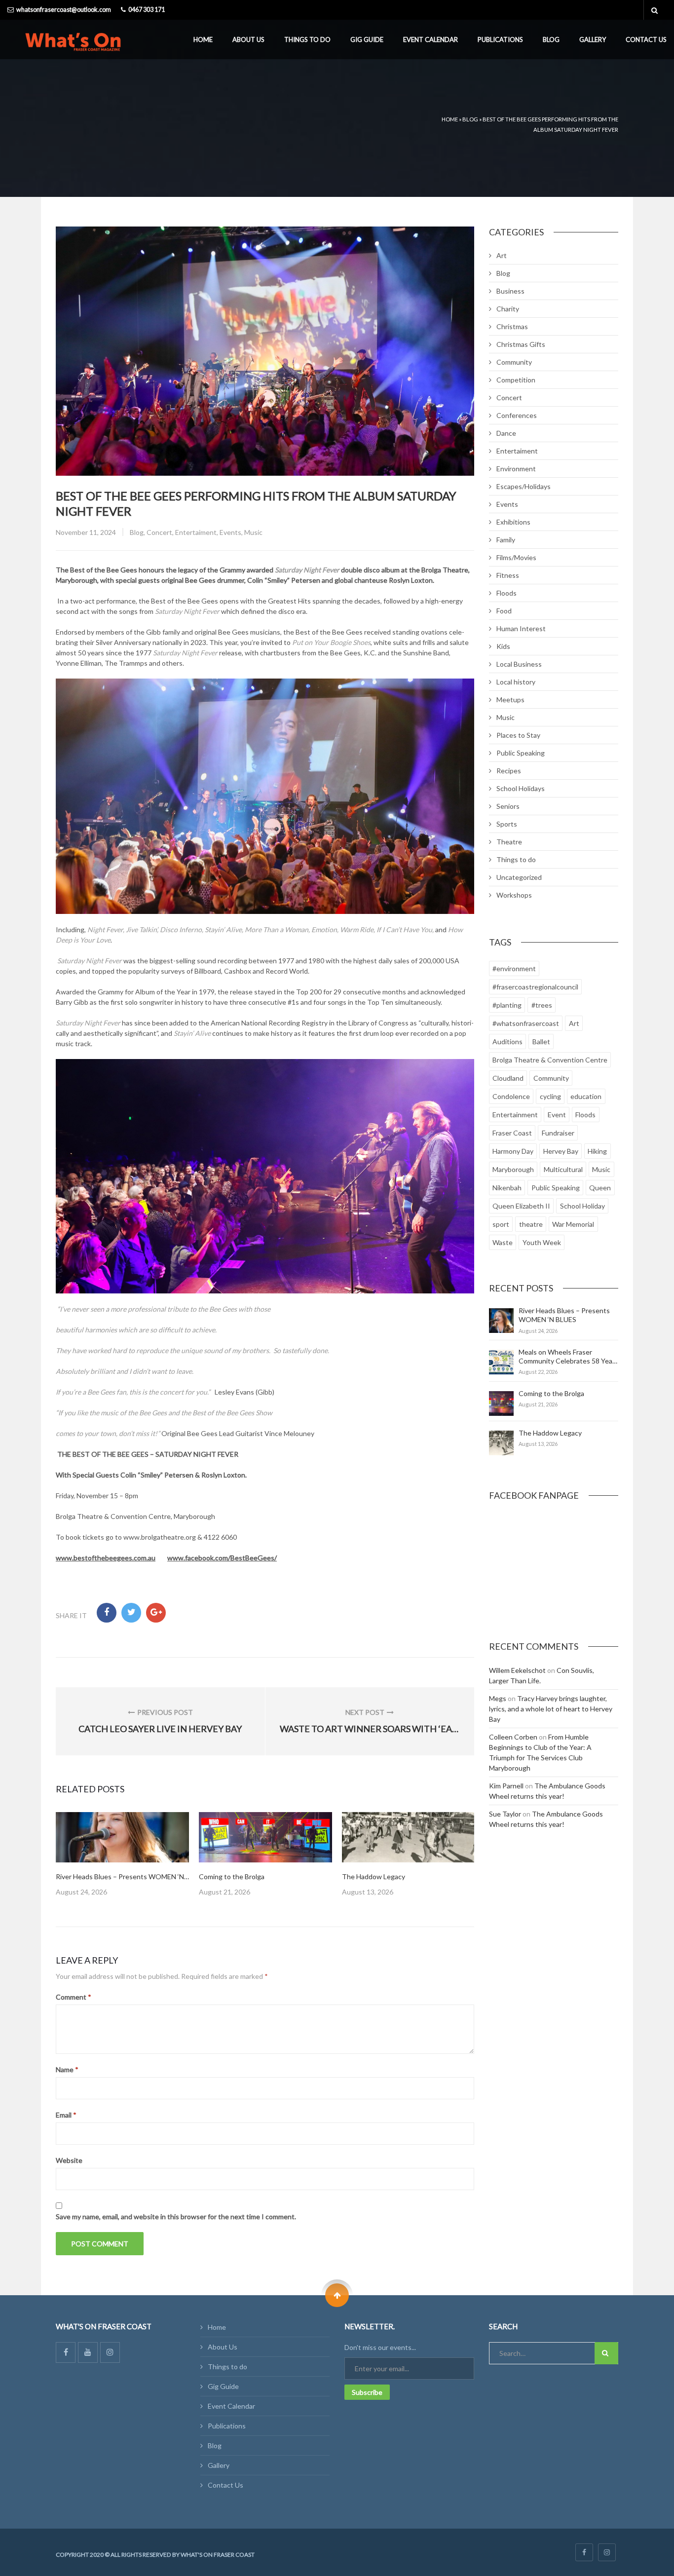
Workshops (514, 895)
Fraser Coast (512, 1133)
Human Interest (521, 628)
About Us (248, 39)
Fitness (508, 575)
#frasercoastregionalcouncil (535, 987)
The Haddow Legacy (374, 1876)
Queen (600, 1188)
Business (510, 291)
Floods (506, 593)
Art (502, 255)
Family (506, 540)
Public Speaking (521, 753)
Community (514, 362)
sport (501, 1224)
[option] (122, 1855)
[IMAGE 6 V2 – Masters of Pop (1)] (265, 1837)
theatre (531, 1224)
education (586, 1096)
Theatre (509, 842)
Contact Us (646, 39)
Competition (516, 380)
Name (67, 2069)
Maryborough (513, 1169)
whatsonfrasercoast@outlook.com (64, 10)
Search (606, 2353)
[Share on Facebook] (107, 1613)
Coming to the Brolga (232, 1876)
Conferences (517, 415)
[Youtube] (88, 2352)
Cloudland (508, 1078)
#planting (507, 1005)
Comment (74, 1997)
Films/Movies (516, 557)
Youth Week (542, 1242)
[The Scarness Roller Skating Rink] (409, 1837)
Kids (503, 646)
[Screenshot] (122, 1837)
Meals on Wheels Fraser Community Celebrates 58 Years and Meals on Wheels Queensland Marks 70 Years (568, 1365)
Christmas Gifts (521, 344)
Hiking (597, 1151)
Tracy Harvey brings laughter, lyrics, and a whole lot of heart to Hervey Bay (551, 1709)
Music (253, 532)
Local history (516, 682)
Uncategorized (519, 877)
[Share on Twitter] (131, 1613)
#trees (542, 1005)
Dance (506, 433)
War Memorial (573, 1224)
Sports (507, 824)
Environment (516, 469)
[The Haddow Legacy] (501, 1443)
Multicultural (563, 1169)
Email (66, 2115)
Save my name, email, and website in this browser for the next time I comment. (176, 2216)
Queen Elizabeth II (521, 1206)
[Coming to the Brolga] (501, 1403)
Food (504, 611)
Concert (159, 532)
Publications (500, 39)
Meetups (510, 700)
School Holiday (582, 1206)
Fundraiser (558, 1133)
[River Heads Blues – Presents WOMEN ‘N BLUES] (501, 1321)
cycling (550, 1096)
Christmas (512, 326)
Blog (551, 39)
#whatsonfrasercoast (526, 1023)
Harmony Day (513, 1151)
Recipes (509, 771)
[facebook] (584, 2552)
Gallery (593, 39)
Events (230, 532)
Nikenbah (507, 1188)
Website (69, 2160)
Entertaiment (196, 532)
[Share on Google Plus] (156, 1613)
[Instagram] (110, 2352)
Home (203, 39)
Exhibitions (513, 522)
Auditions (507, 1042)
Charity (508, 309)
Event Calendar (431, 39)
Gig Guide (367, 39)
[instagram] (607, 2552)
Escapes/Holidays (524, 486)
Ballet (541, 1042)
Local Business (519, 664)
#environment (514, 968)
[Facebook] (66, 2352)
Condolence (511, 1096)
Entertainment (515, 1115)
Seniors (508, 806)
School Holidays (521, 788)
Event (557, 1115)
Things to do (307, 39)
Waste (503, 1242)
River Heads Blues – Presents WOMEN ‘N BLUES (131, 1876)
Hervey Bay (561, 1151)
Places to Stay (518, 735)
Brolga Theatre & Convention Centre (550, 1060)
